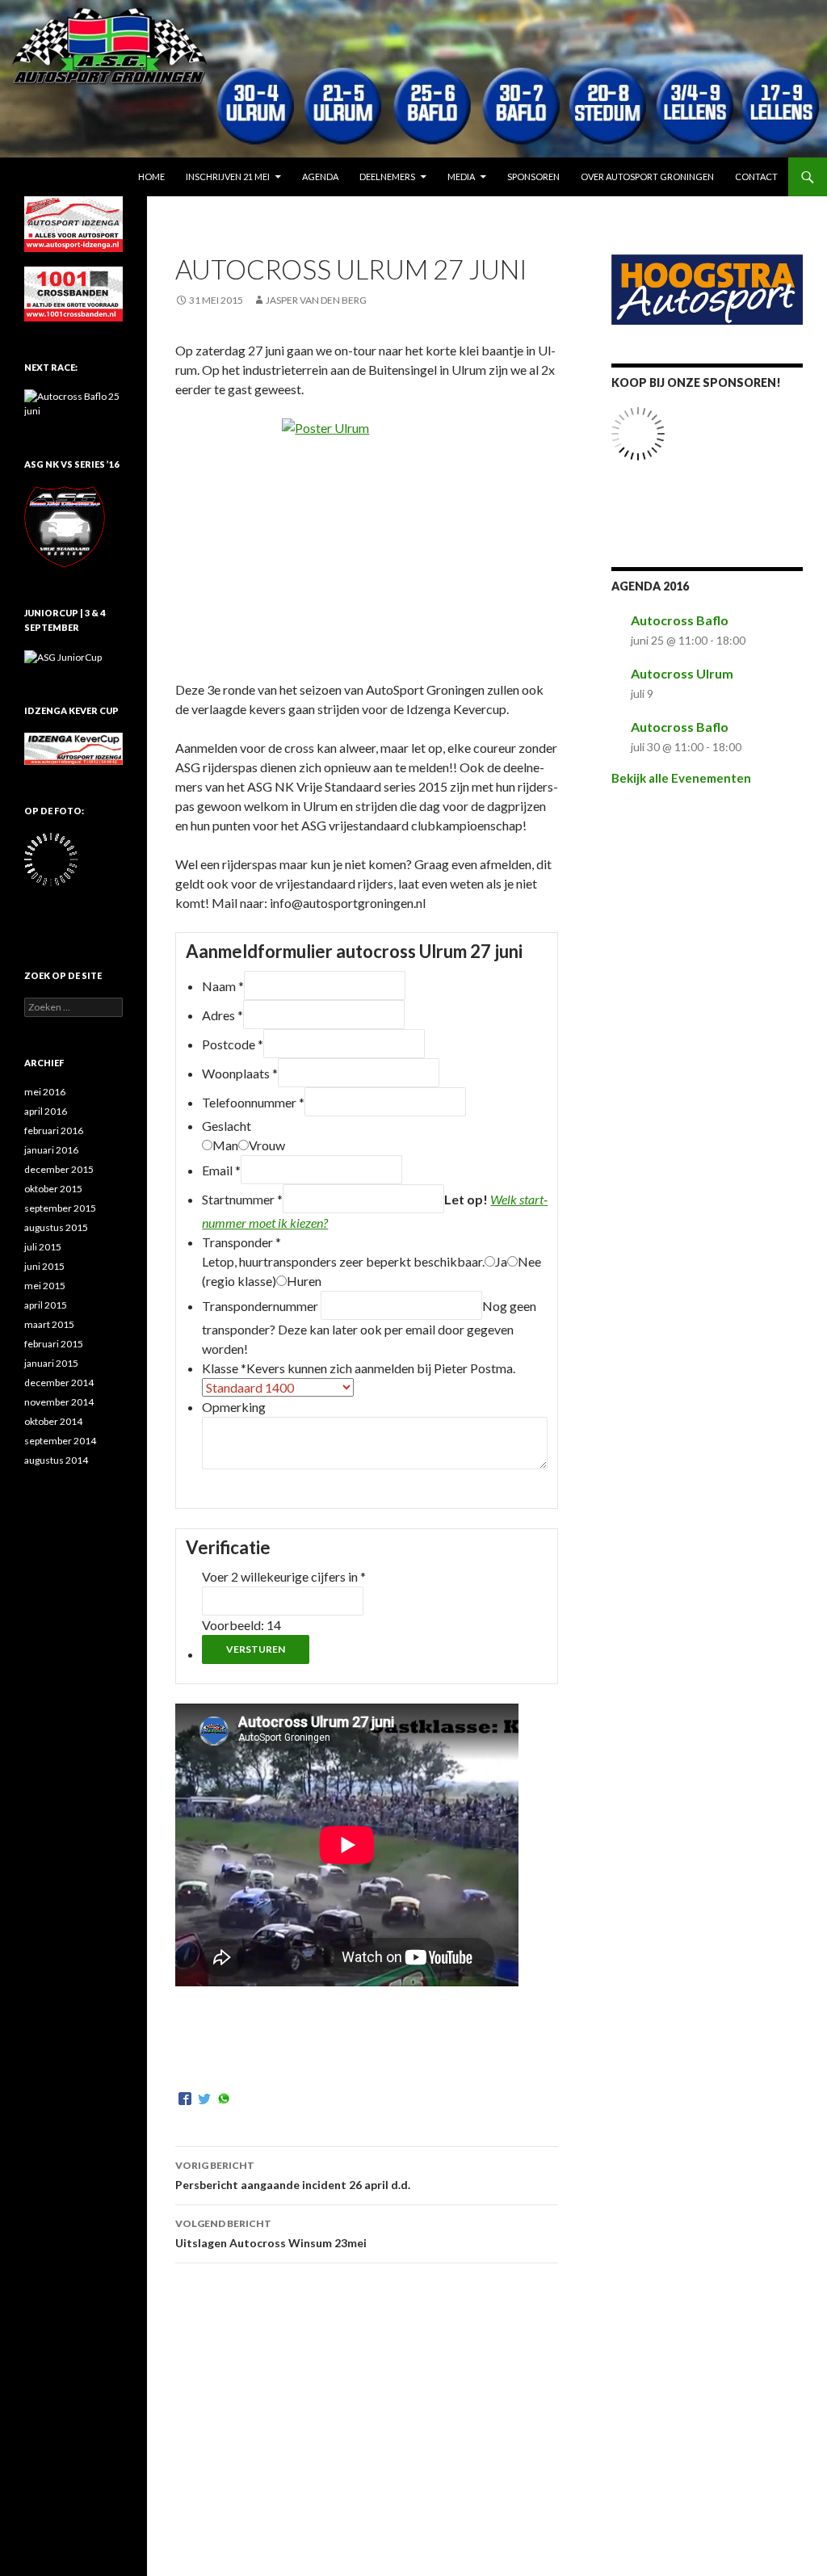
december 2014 (59, 1383)
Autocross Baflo (680, 620)
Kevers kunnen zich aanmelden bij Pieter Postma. (381, 1368)
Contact (756, 176)
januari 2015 (51, 1363)
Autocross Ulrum (682, 673)
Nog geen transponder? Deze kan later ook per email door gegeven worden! (369, 1327)
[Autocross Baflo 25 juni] (73, 403)
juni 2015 (44, 1266)
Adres (222, 1015)
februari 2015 (54, 1344)
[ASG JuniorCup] (63, 656)
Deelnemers (387, 176)
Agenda (320, 176)
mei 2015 (45, 1286)
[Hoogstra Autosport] (707, 288)
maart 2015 (49, 1324)
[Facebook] (185, 2099)
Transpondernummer (261, 1306)
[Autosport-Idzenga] (73, 223)
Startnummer (242, 1199)
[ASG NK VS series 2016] (65, 525)
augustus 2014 (56, 1460)
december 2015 (59, 1169)
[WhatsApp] (224, 2099)
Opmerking (234, 1407)
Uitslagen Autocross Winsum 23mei (271, 2234)
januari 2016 (51, 1150)
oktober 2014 (53, 1421)
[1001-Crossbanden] (73, 293)
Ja (501, 1261)
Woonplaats (240, 1073)
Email (221, 1170)
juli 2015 (43, 1247)
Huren (304, 1281)
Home (151, 176)
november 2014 (59, 1402)
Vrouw (267, 1145)
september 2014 (60, 1441)
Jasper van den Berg (316, 300)
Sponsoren (533, 176)
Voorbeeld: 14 (241, 1625)
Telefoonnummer (253, 1102)
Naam (223, 986)
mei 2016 (45, 1092)
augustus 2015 (56, 1227)
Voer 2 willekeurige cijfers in (284, 1576)
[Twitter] (204, 2099)
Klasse (224, 1368)
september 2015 (60, 1208)
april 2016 (46, 1111)
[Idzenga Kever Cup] (73, 748)
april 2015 (46, 1305)
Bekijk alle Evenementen (681, 778)
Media (461, 176)
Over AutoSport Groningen (647, 176)
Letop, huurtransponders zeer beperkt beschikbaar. (343, 1261)
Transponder (241, 1242)
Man (225, 1145)
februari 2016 (54, 1130)
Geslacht (227, 1126)
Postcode (233, 1044)
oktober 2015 (53, 1189)
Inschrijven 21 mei (228, 176)
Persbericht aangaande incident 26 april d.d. (293, 2175)
